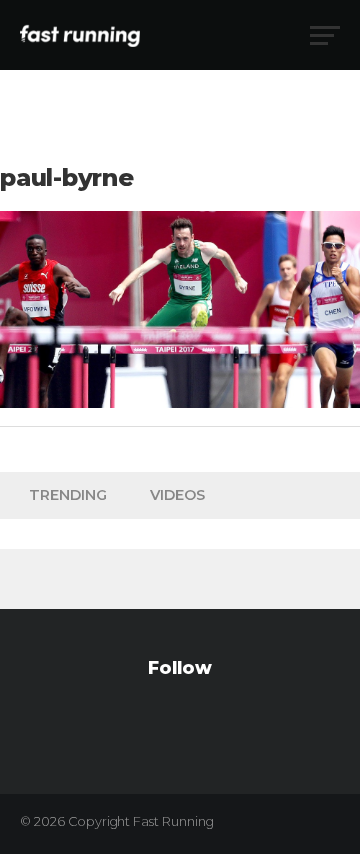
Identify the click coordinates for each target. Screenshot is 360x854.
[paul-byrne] (180, 402)
